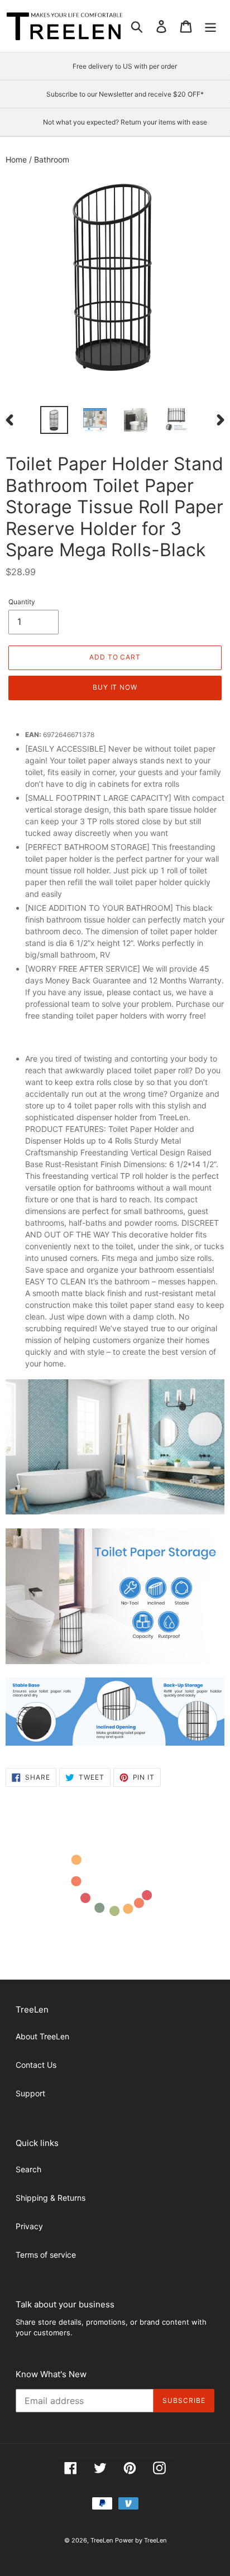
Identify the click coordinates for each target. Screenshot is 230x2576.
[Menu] (210, 26)
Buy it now (115, 687)
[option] (54, 420)
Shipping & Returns (51, 2198)
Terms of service (46, 2255)
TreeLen (102, 2540)
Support (30, 2093)
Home (17, 159)
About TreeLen (42, 2036)
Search (28, 2169)
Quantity (22, 602)
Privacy (29, 2226)
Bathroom (52, 159)
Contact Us (36, 2065)
